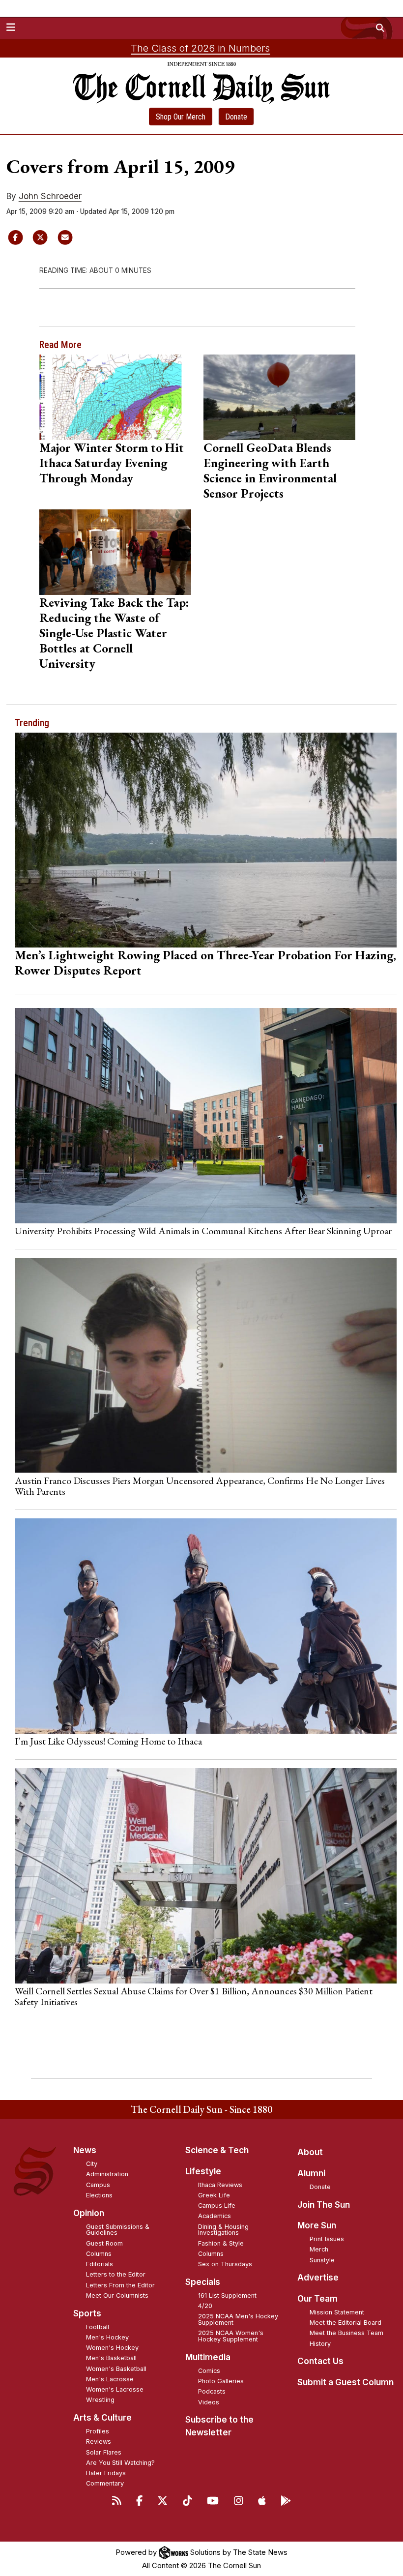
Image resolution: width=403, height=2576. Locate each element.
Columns (99, 2254)
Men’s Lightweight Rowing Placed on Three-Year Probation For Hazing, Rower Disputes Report (205, 962)
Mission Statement (337, 2312)
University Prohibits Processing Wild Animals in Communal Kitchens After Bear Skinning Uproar (203, 1231)
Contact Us (320, 2361)
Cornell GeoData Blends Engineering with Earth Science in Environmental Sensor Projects (270, 470)
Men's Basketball (111, 2358)
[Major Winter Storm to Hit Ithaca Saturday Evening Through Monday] (115, 397)
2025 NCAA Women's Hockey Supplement (231, 2336)
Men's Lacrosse (110, 2379)
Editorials (100, 2264)
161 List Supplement (227, 2295)
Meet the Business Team (346, 2333)
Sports (87, 2313)
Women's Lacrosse (115, 2389)
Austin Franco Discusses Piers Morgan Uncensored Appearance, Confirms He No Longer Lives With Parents (200, 1486)
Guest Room (104, 2243)
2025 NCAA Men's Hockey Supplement (238, 2319)
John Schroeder (50, 196)
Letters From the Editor (120, 2285)
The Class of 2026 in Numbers (200, 48)
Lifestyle (203, 2171)
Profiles (98, 2431)
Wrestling (100, 2400)
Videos (209, 2402)
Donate (236, 117)
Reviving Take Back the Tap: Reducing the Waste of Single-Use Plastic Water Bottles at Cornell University (114, 633)
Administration (107, 2174)
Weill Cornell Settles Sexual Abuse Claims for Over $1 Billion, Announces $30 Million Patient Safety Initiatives (194, 1996)
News (85, 2150)
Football (98, 2327)
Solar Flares (104, 2452)
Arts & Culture (102, 2418)
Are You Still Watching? (120, 2463)
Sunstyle (322, 2260)
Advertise (318, 2278)
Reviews (99, 2442)
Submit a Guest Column (345, 2382)
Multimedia (208, 2357)
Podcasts (212, 2391)
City (92, 2164)
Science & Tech (217, 2150)
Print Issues (327, 2239)
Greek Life (214, 2195)
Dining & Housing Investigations (223, 2230)
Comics (209, 2371)
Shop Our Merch (181, 117)
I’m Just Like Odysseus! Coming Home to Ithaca (108, 1741)
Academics (215, 2216)
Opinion (89, 2213)
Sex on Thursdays (225, 2264)
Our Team (317, 2299)
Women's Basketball (116, 2369)
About (310, 2152)
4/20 (205, 2306)
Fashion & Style (221, 2243)
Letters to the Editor (116, 2274)
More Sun (317, 2225)
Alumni (311, 2173)
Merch (319, 2249)
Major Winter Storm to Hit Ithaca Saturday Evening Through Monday (112, 463)
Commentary (105, 2483)
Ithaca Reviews (220, 2185)
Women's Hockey (112, 2348)
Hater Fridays (106, 2473)
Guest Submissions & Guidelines (118, 2230)
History (320, 2344)
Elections (99, 2195)
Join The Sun (324, 2205)
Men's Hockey (107, 2337)
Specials (203, 2282)
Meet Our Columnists (117, 2295)
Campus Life (217, 2206)
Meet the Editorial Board (345, 2323)
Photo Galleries (221, 2381)
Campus (98, 2185)
